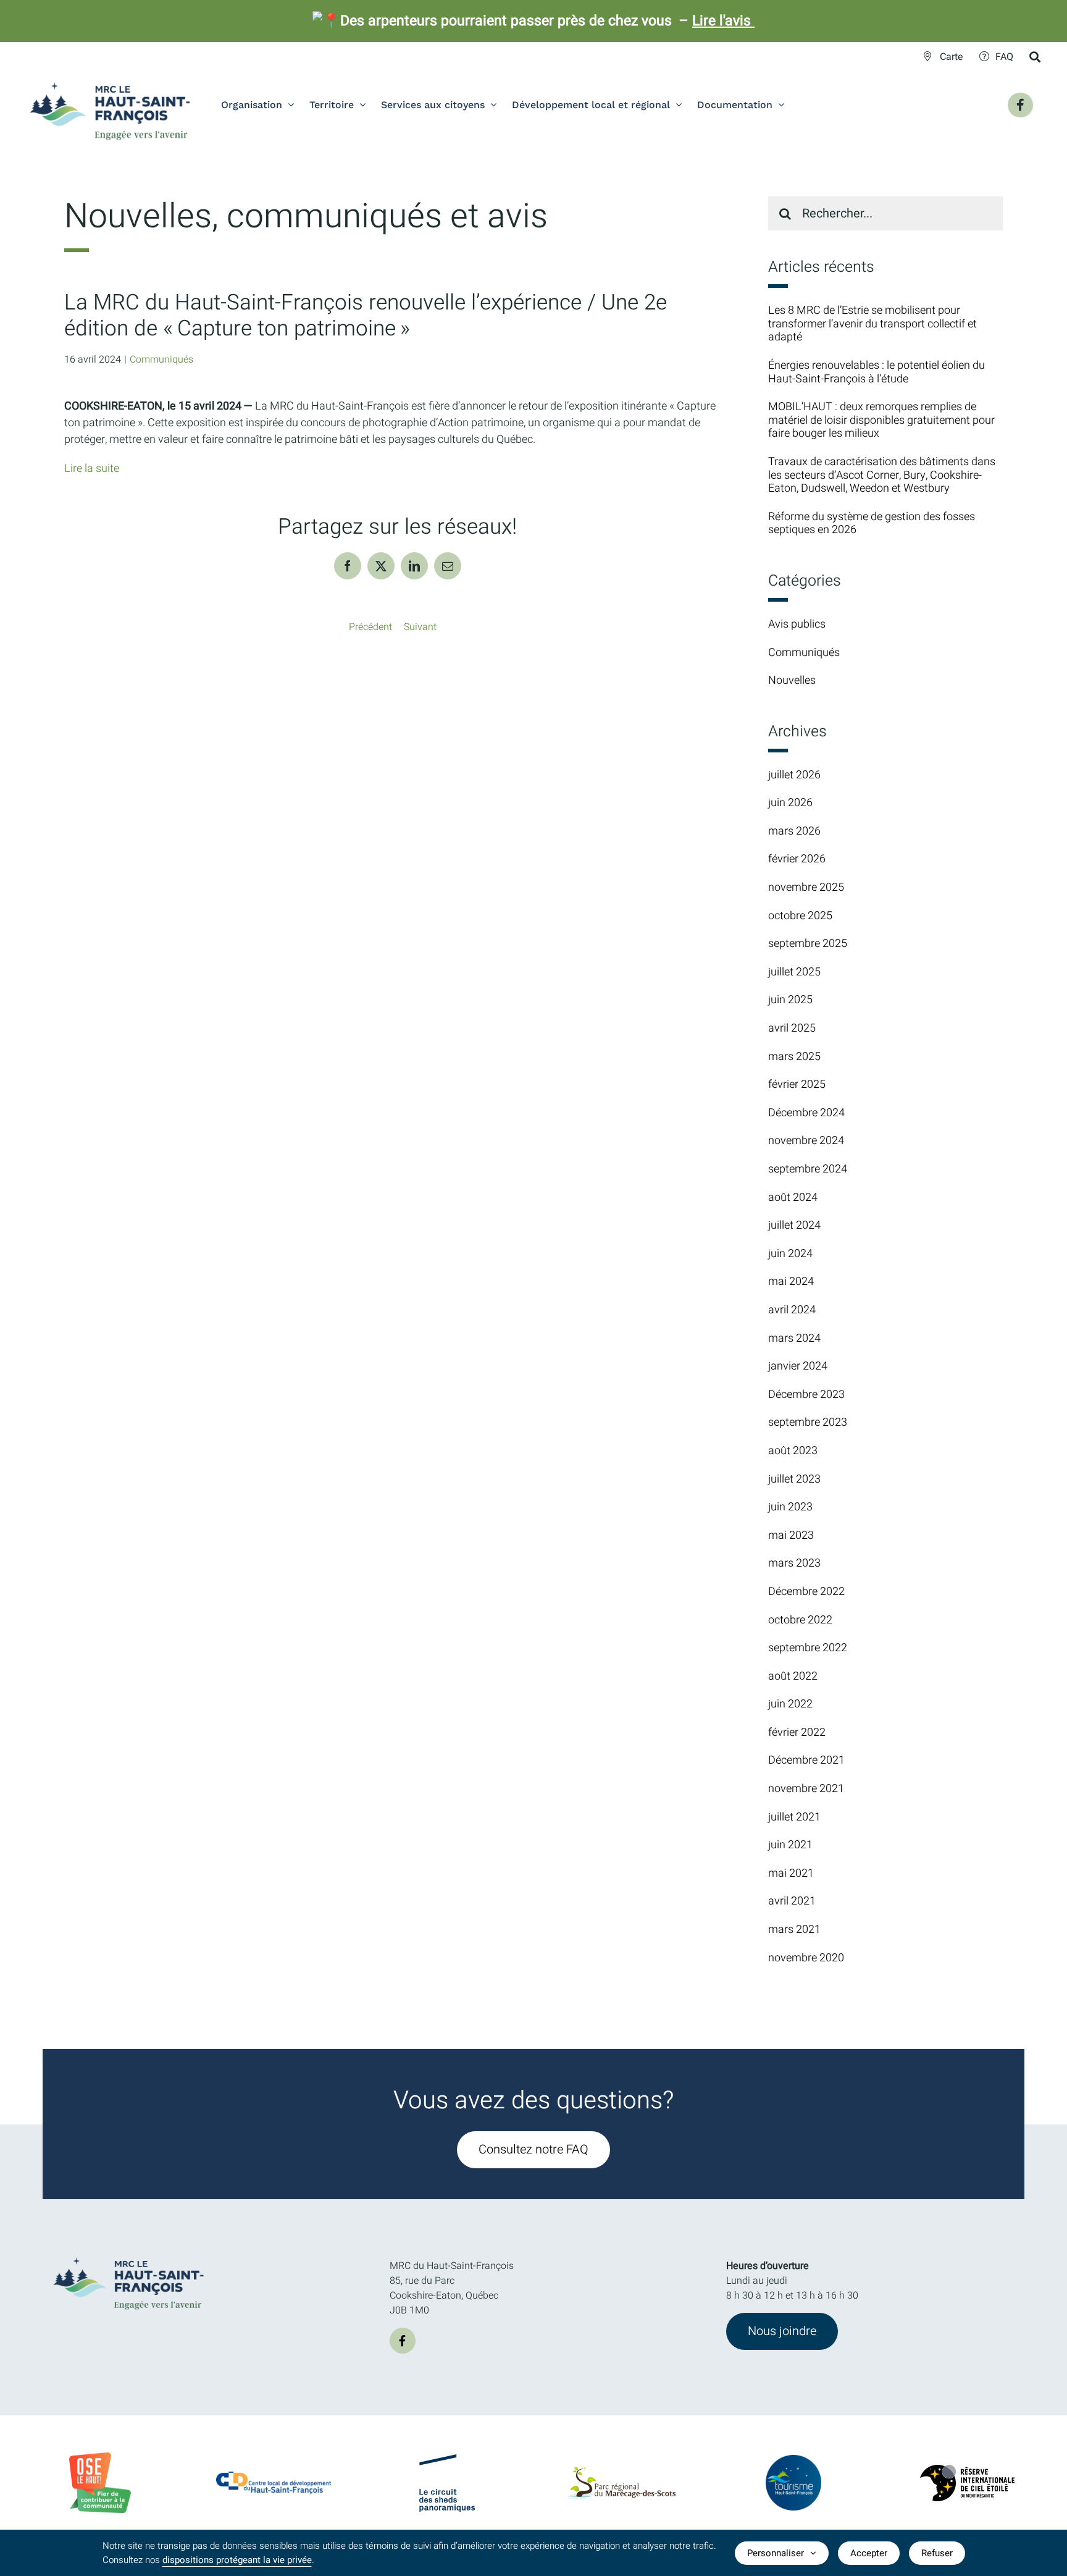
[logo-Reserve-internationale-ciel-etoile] (967, 2470)
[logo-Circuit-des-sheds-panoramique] (447, 2459)
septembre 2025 (808, 944)
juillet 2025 (794, 972)
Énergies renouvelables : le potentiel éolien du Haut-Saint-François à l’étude (877, 372)
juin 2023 (790, 1507)
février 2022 (797, 1732)
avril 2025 (792, 1028)
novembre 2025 (806, 887)
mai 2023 (791, 1535)
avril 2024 (792, 1310)
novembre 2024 (806, 1141)
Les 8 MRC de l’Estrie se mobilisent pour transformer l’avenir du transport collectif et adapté (872, 324)
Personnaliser (776, 2553)
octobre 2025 (800, 916)
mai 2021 (791, 1873)
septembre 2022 (808, 1648)
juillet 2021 (794, 1817)
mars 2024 (794, 1338)
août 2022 (793, 1676)
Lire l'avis (723, 21)
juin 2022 (790, 1704)
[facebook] (403, 2341)
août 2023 (793, 1451)
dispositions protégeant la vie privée (237, 2560)
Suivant (420, 627)
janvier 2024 (798, 1366)
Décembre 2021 (806, 1760)
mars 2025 (794, 1057)
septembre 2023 (808, 1422)
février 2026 (797, 859)
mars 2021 (794, 1930)
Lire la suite (92, 469)
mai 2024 (791, 1282)
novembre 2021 (806, 1789)
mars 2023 (794, 1563)
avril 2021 (792, 1901)
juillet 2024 (794, 1225)
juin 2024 (790, 1254)
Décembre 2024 (806, 1113)
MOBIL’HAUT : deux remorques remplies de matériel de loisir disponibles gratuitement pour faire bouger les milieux (881, 420)
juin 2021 (790, 1845)
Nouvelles (792, 681)
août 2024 (793, 1198)
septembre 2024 (808, 1169)
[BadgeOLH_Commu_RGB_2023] (100, 2457)
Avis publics (797, 625)
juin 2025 (790, 1000)
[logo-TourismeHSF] (793, 2460)
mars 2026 (794, 831)
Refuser (937, 2553)
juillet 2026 (794, 775)
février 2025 (797, 1084)
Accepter (869, 2553)
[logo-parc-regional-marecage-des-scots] (620, 2472)
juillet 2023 (794, 1479)
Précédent (370, 627)
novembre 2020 (806, 1958)
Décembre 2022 (806, 1592)
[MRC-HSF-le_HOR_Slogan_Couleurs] (129, 2254)
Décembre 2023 (806, 1395)
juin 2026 (790, 803)
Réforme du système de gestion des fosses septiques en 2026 (872, 524)
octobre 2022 (800, 1620)
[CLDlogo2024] (274, 2477)
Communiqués (161, 360)
